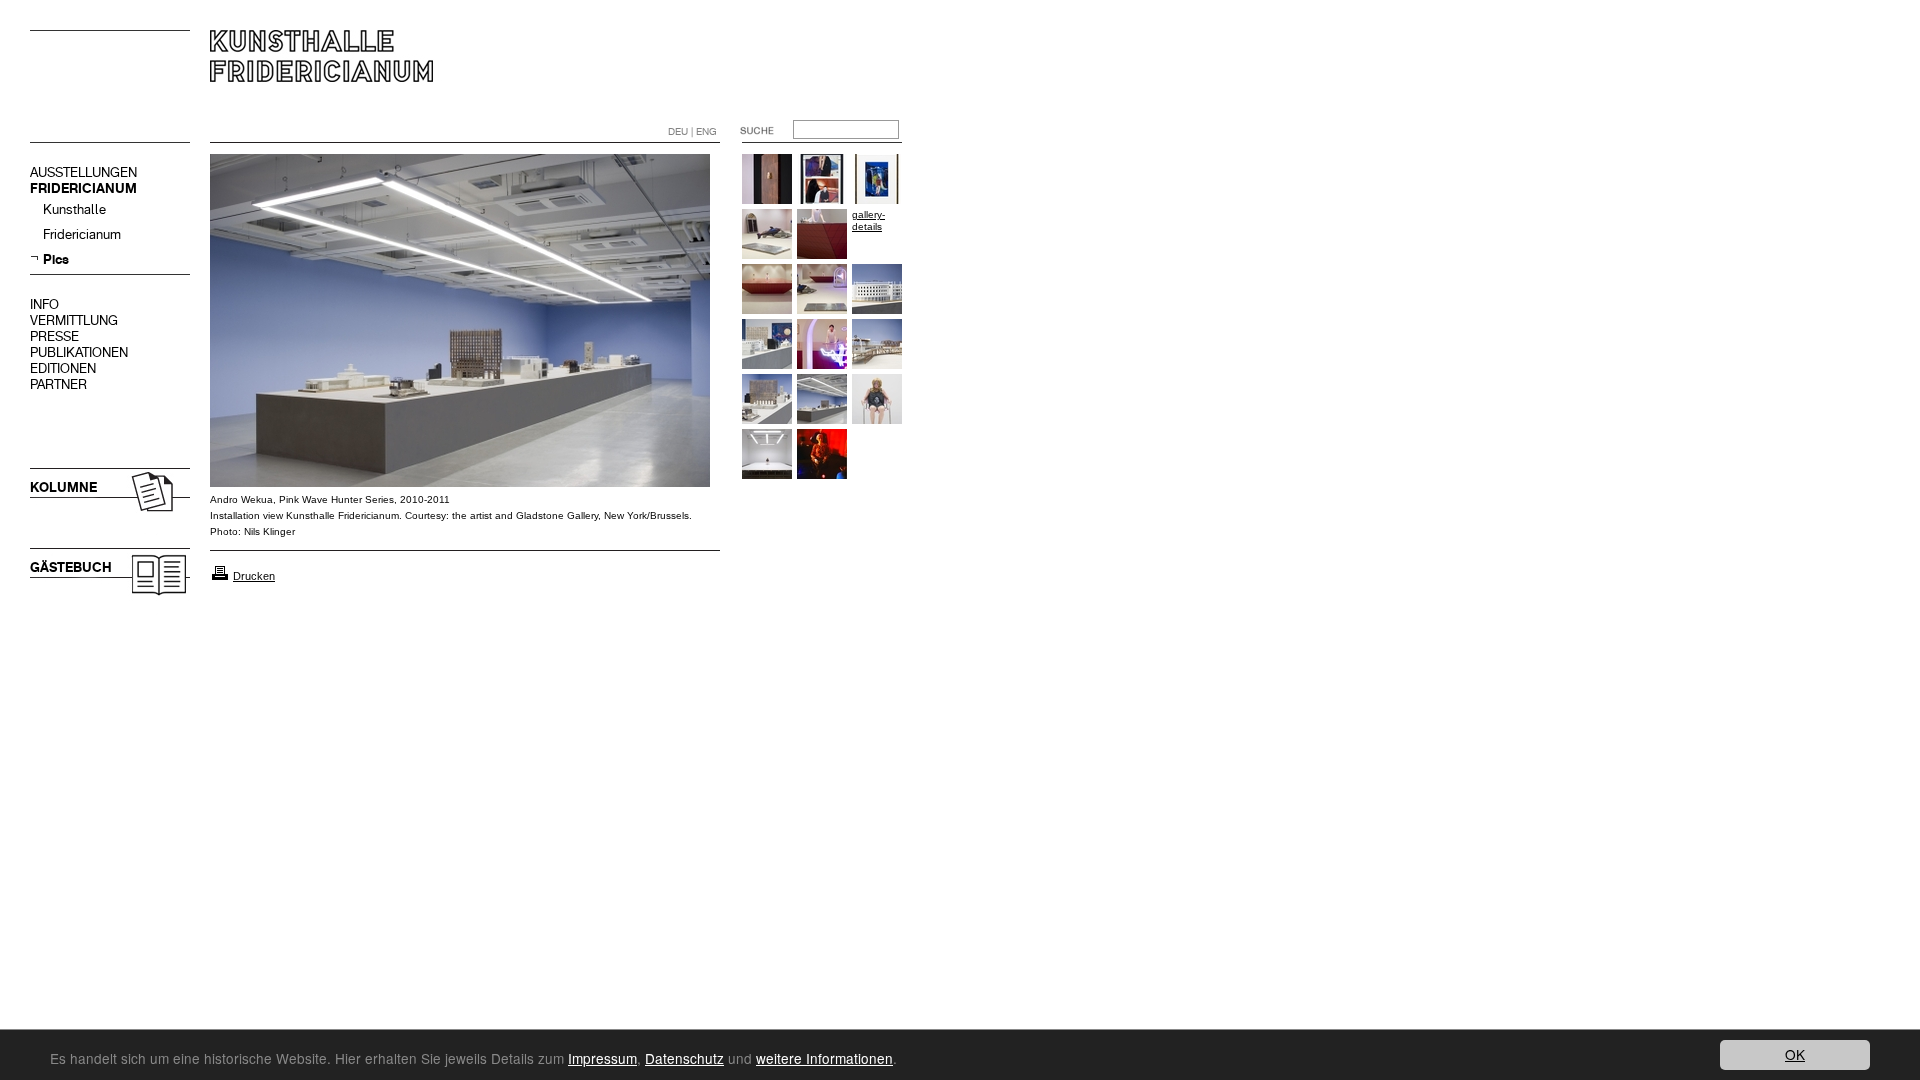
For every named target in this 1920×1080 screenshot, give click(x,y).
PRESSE (54, 336)
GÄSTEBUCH (71, 567)
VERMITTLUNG (74, 320)
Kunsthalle (74, 209)
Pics (56, 259)
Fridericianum (82, 234)
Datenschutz (684, 1058)
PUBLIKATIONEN (79, 352)
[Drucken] (220, 576)
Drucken (254, 576)
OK (1795, 1054)
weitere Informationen (824, 1058)
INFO (44, 304)
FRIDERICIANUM (83, 188)
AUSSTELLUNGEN (83, 172)
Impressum (602, 1058)
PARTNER (58, 384)
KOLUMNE (63, 487)
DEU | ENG (692, 131)
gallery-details (868, 220)
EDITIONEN (63, 368)
